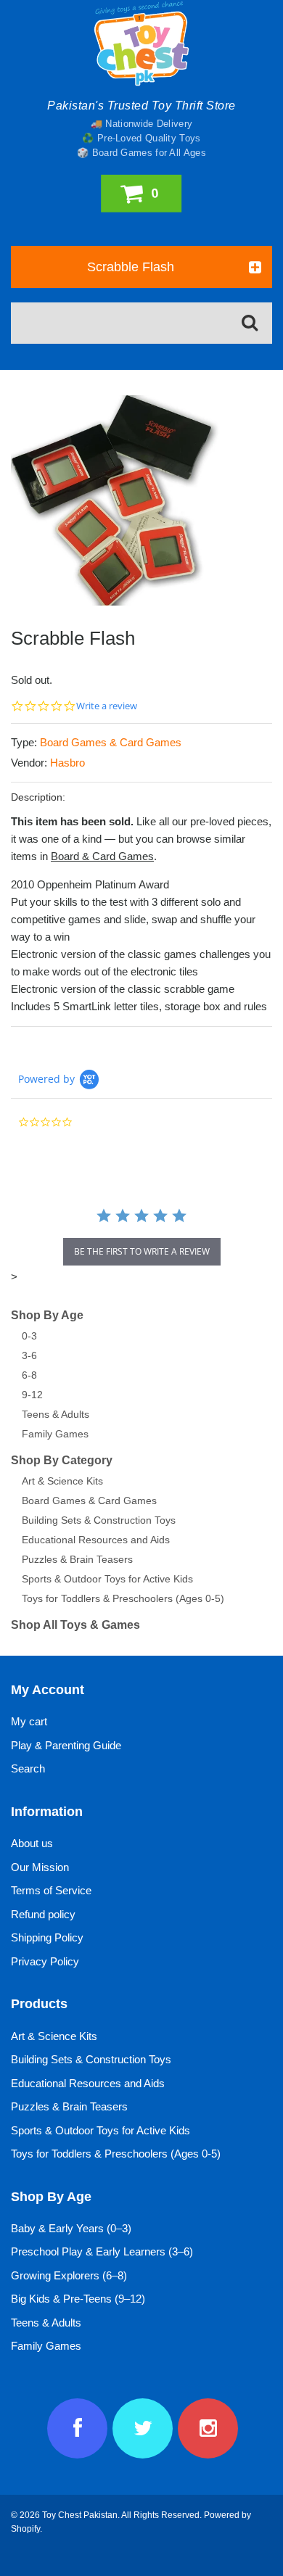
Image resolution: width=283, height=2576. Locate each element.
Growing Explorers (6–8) (69, 2275)
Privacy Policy (45, 1961)
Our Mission (40, 1867)
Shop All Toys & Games (75, 1625)
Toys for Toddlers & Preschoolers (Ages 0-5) (123, 1598)
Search (28, 1768)
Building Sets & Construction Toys (99, 1520)
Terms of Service (51, 1890)
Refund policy (43, 1914)
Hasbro (67, 763)
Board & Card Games (102, 856)
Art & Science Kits (62, 1481)
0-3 (29, 1336)
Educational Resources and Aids (96, 1540)
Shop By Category (62, 1460)
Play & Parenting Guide (66, 1745)
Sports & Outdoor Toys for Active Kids (107, 1579)
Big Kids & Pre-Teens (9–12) (78, 2299)
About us (32, 1843)
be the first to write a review (142, 1251)
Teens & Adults (56, 1414)
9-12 (32, 1395)
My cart (29, 1721)
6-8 (29, 1375)
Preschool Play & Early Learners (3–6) (102, 2251)
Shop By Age (47, 1315)
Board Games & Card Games (111, 742)
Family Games (55, 1434)
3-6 (29, 1355)
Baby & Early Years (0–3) (71, 2228)
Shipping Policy (47, 1937)
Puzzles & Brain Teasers (77, 1559)
